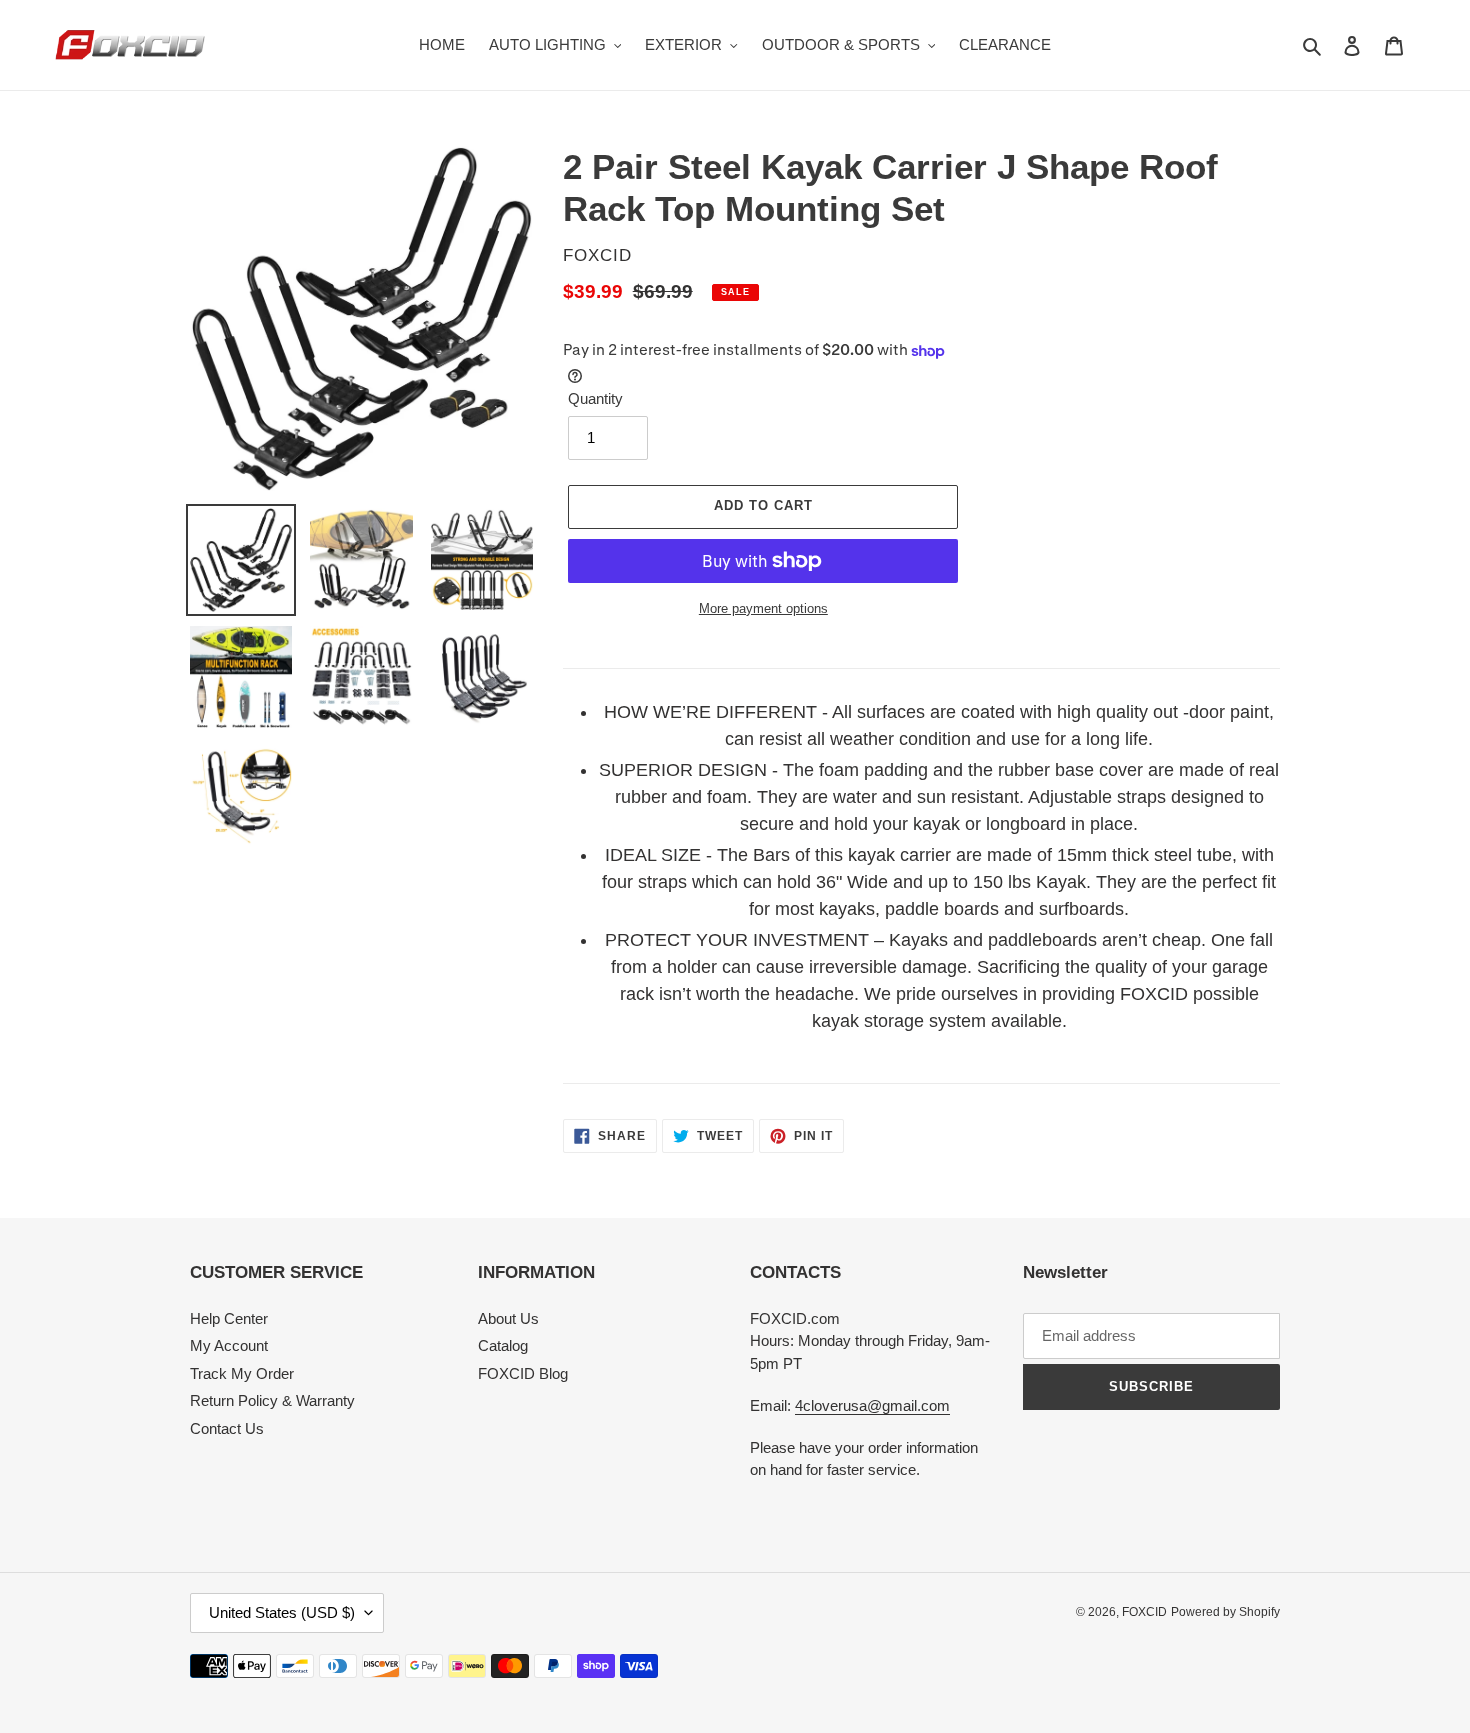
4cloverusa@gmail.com (872, 1405)
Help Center (229, 1318)
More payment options (763, 608)
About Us (508, 1318)
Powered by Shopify (1225, 1612)
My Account (229, 1345)
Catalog (503, 1345)
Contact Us (227, 1428)
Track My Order (242, 1373)
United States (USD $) (282, 1612)
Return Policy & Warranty (272, 1400)
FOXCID (1144, 1612)
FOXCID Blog (523, 1373)
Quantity (595, 398)
